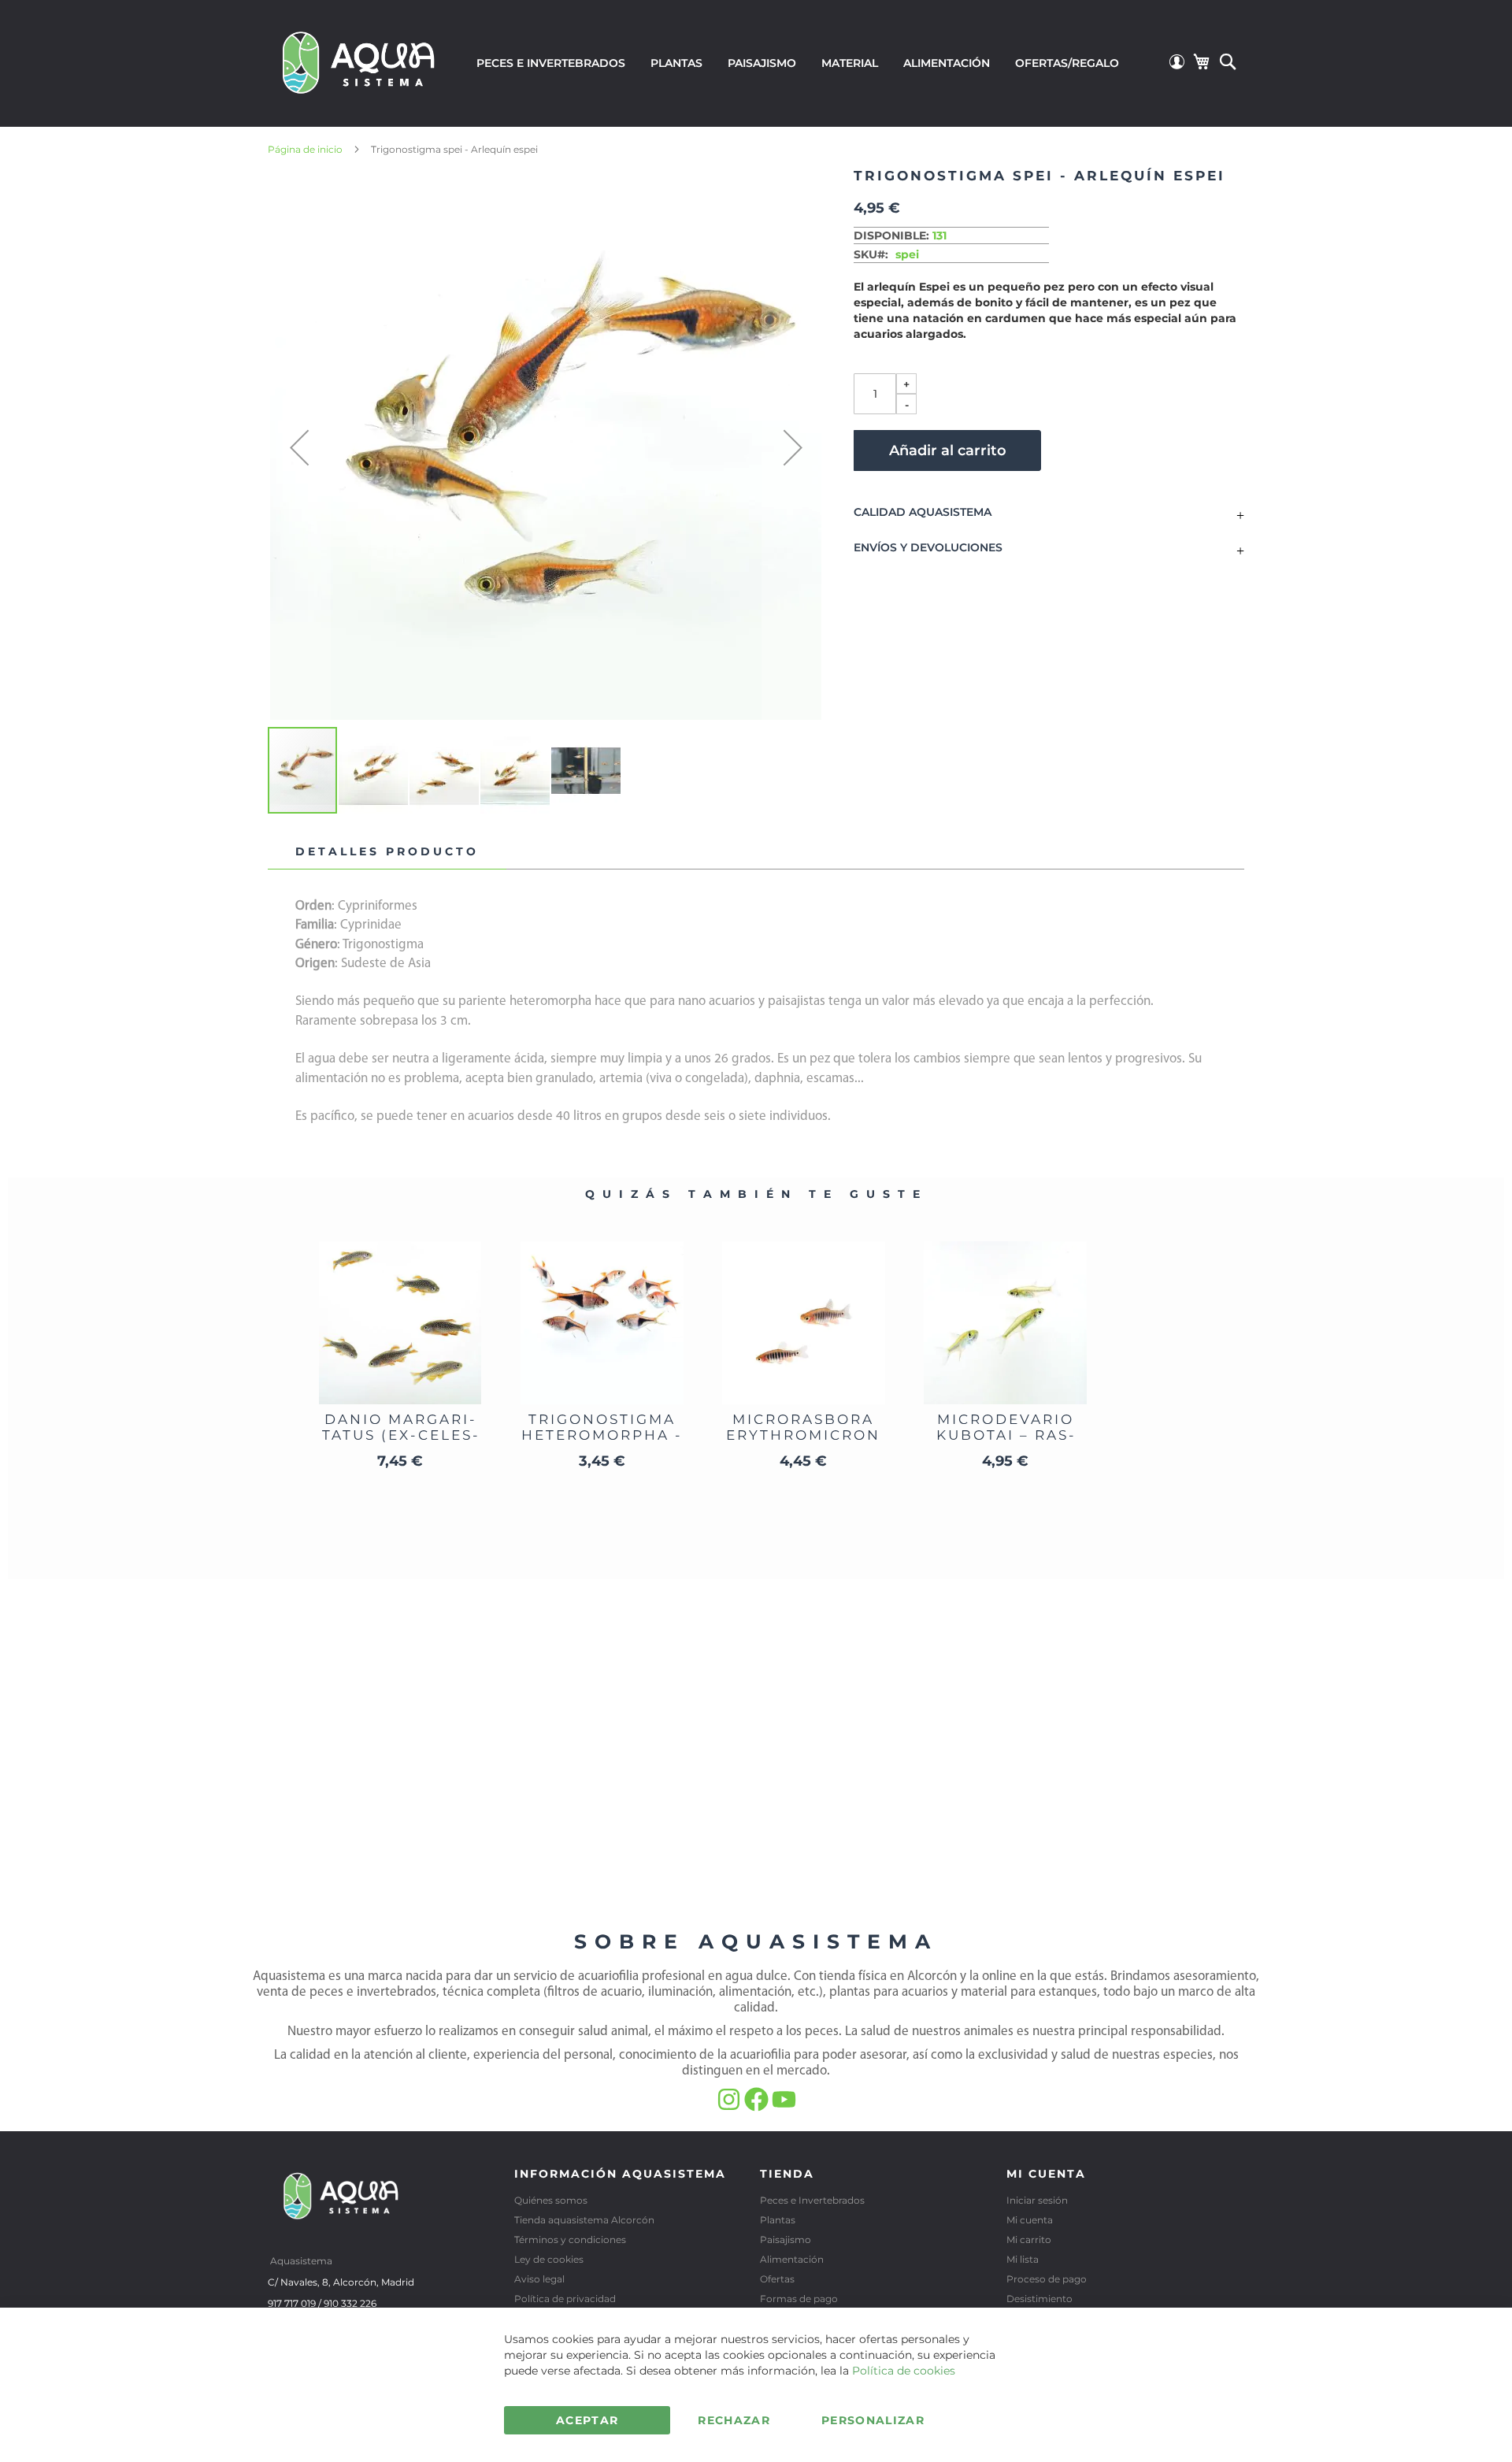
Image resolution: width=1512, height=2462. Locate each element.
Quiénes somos (551, 2200)
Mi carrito (1029, 2240)
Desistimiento (1039, 2299)
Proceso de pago (1047, 2279)
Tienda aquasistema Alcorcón (584, 2220)
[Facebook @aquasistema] (758, 2108)
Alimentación (792, 2259)
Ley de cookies (549, 2259)
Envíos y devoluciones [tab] (928, 548)
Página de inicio (305, 149)
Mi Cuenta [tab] (1046, 2174)
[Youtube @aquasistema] (784, 2108)
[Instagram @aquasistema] (730, 2108)
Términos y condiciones (570, 2240)
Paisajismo (786, 2240)
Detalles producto (387, 851)
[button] (299, 447)
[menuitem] (551, 63)
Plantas (778, 2220)
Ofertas (777, 2279)
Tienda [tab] (787, 2174)
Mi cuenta (1030, 2220)
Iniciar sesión (1037, 2200)
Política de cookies (904, 2371)
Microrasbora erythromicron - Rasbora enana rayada (803, 1443)
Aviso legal (539, 2279)
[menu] (798, 63)
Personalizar (873, 2420)
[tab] (387, 852)
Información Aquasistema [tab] (620, 2174)
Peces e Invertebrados (812, 2200)
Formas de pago (799, 2299)
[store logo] (359, 61)
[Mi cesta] (1201, 61)
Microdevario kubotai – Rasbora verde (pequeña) (1005, 1443)
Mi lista (1023, 2259)
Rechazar (734, 2420)
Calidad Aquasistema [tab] (923, 513)
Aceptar (587, 2420)
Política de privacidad (565, 2299)
